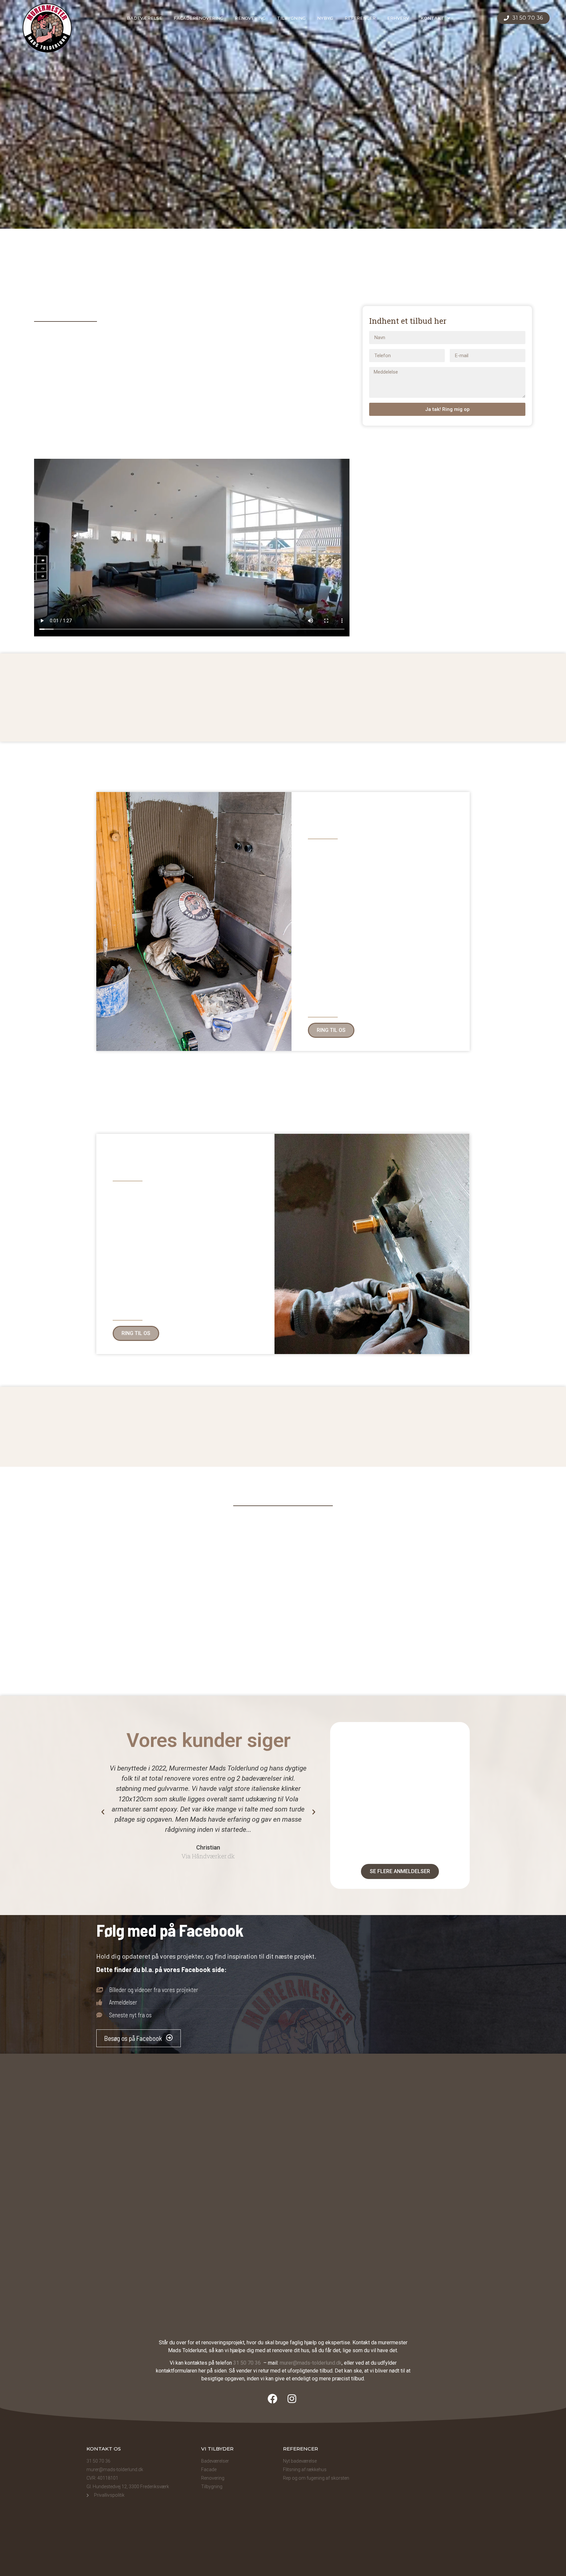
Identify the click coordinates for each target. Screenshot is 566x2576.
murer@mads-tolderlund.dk (311, 2363)
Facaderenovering (198, 18)
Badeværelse (144, 18)
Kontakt (432, 18)
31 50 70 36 (248, 2363)
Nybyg (325, 18)
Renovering (250, 18)
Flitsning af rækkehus (305, 2469)
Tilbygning (291, 18)
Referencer (360, 18)
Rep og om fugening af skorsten (316, 2478)
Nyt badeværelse (300, 2461)
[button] (50, 475)
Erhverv (398, 18)
